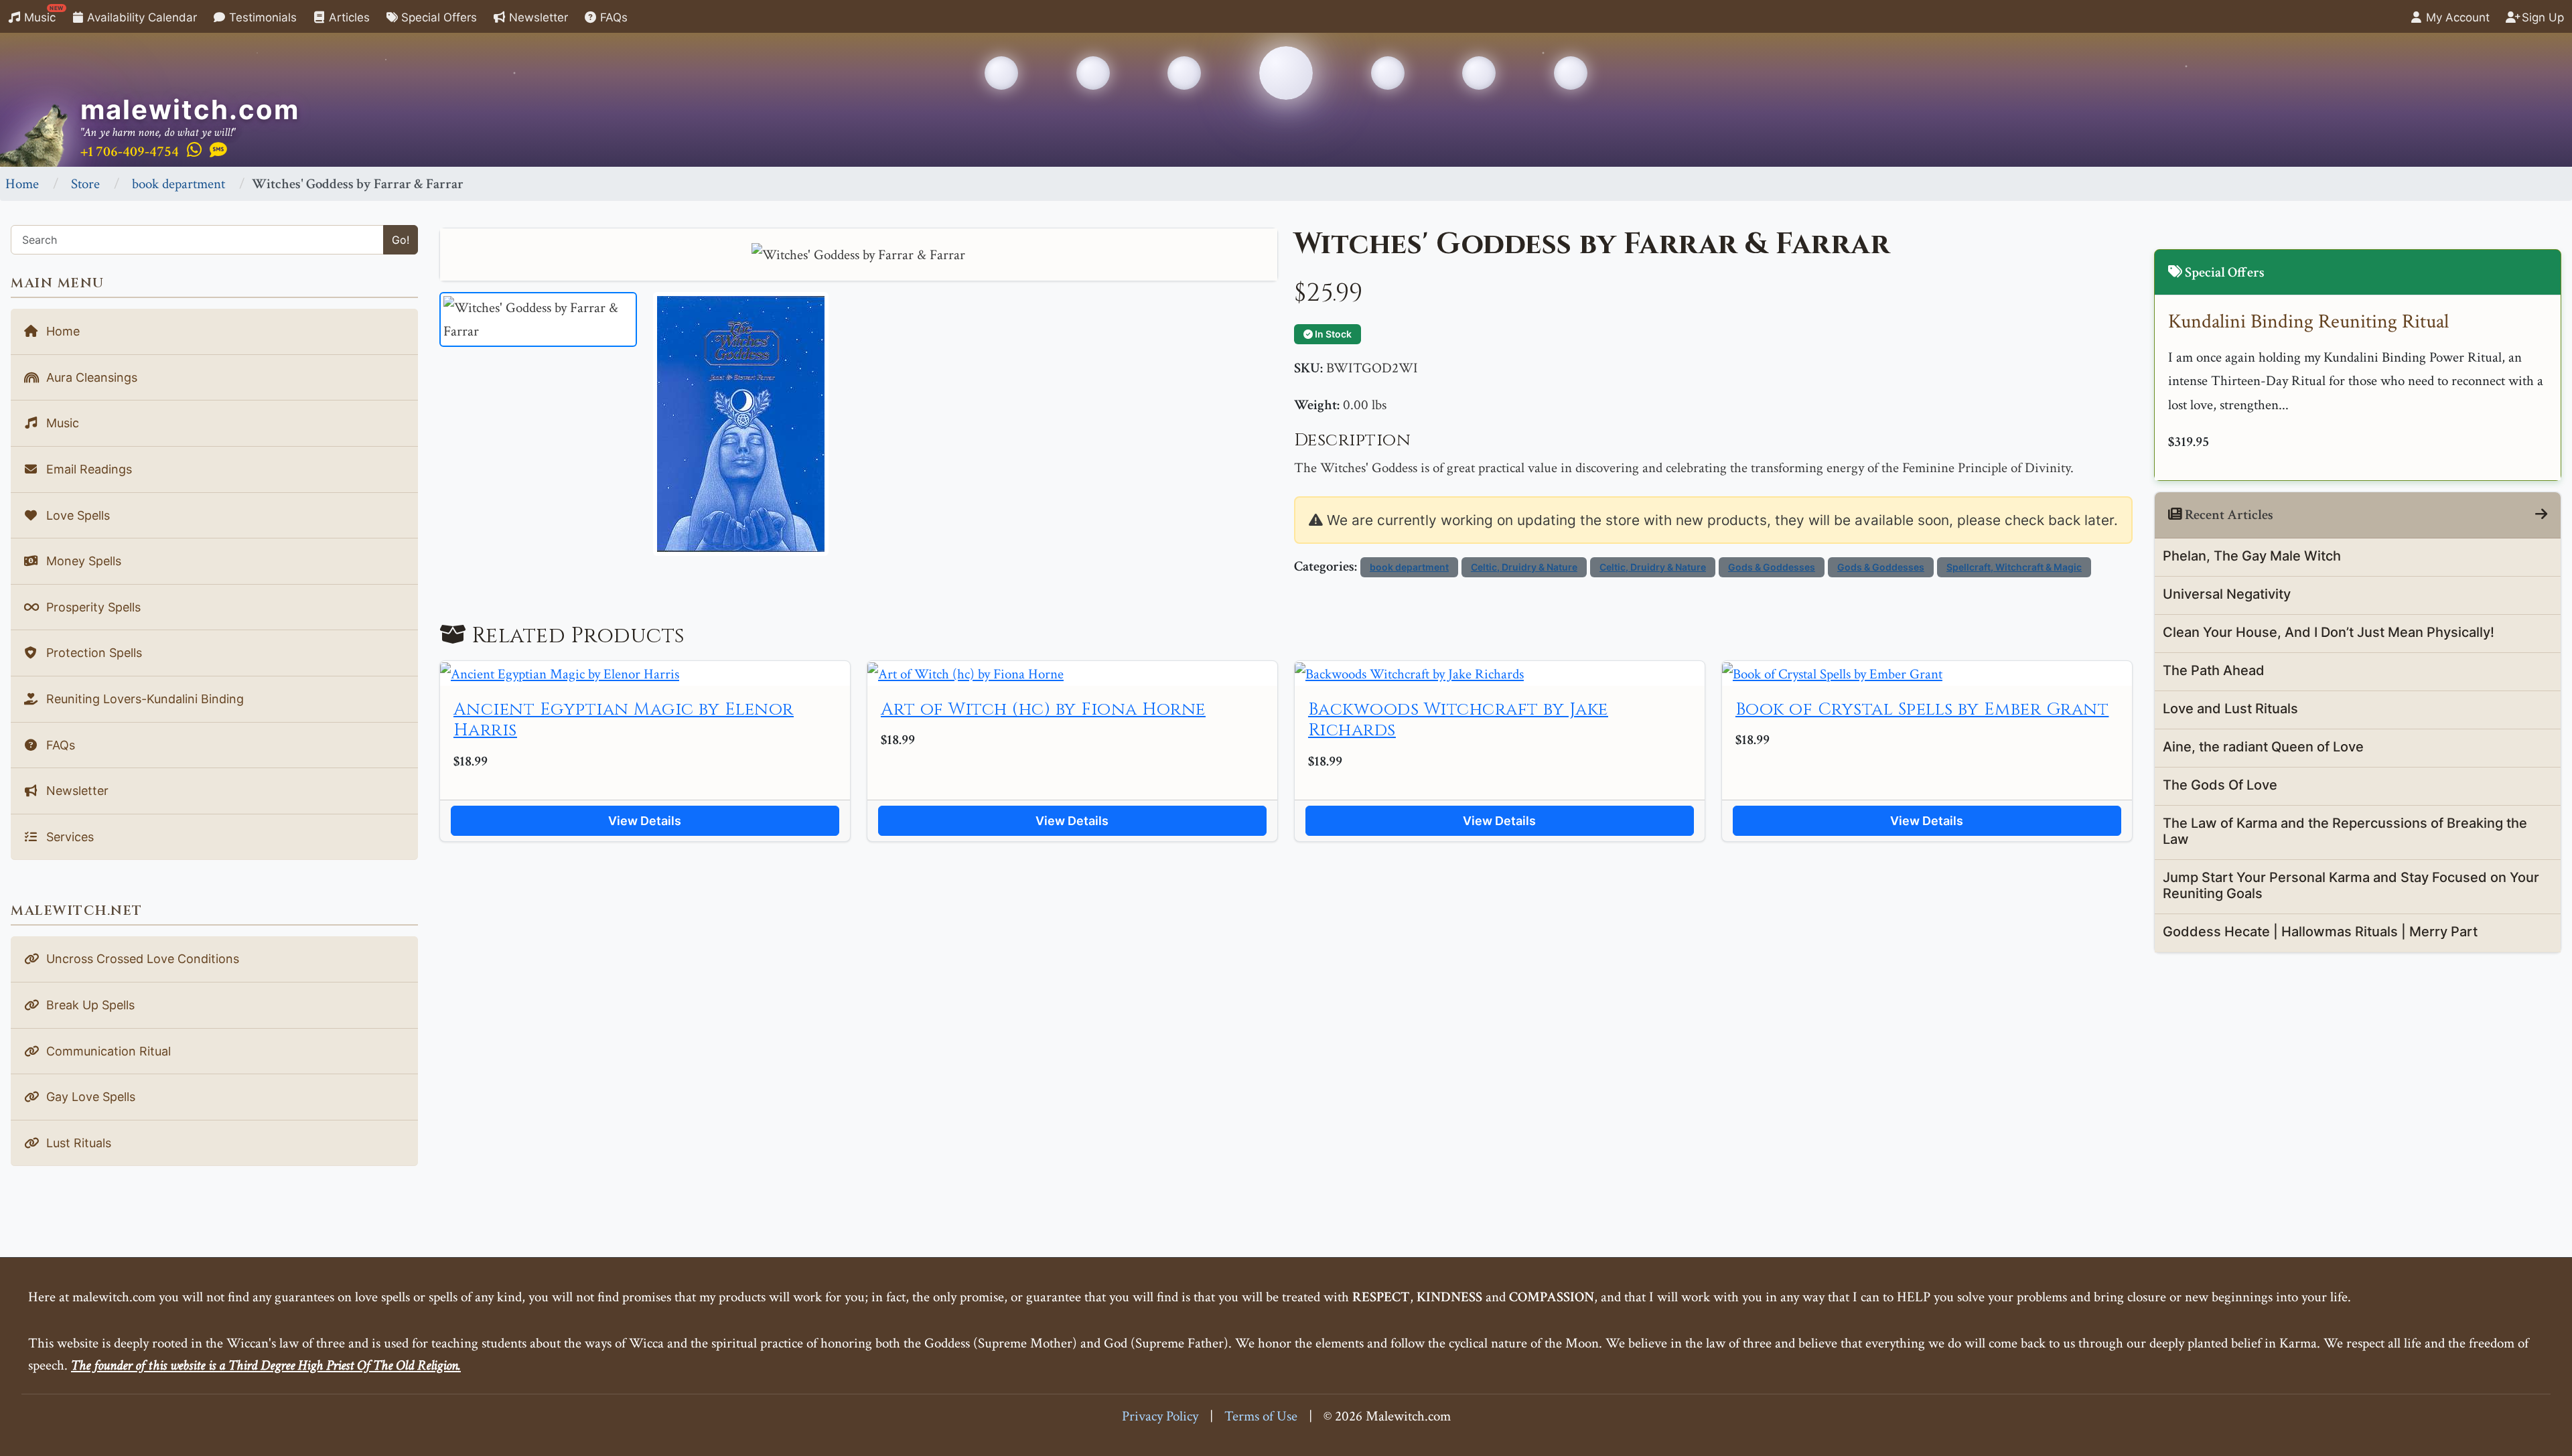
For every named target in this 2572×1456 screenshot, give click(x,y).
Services (68, 837)
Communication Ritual (107, 1051)
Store (85, 184)
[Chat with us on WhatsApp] (194, 151)
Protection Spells (92, 653)
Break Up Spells (89, 1005)
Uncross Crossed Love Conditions (141, 959)
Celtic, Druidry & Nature (1524, 567)
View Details (645, 821)
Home (22, 184)
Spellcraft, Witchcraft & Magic (2014, 567)
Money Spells (82, 561)
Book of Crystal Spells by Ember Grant (1922, 710)
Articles (348, 17)
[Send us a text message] (218, 151)
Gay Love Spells (89, 1097)
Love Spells (76, 515)
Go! (401, 240)
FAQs (612, 17)
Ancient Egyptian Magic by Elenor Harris (624, 720)
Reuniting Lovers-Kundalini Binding (143, 699)
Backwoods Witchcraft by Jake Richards (1458, 720)
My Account (2456, 17)
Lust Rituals (77, 1143)
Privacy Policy (1160, 1416)
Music (42, 14)
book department (178, 184)
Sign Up (2541, 17)
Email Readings (87, 469)
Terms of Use (1261, 1416)
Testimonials (261, 17)
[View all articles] (2541, 515)
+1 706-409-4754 (130, 152)
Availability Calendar (140, 17)
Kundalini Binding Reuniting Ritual (2308, 322)
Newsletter (537, 17)
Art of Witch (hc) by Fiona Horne (1043, 710)
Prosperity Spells (92, 607)
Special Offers (437, 17)
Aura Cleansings (90, 377)
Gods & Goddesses (1772, 567)
